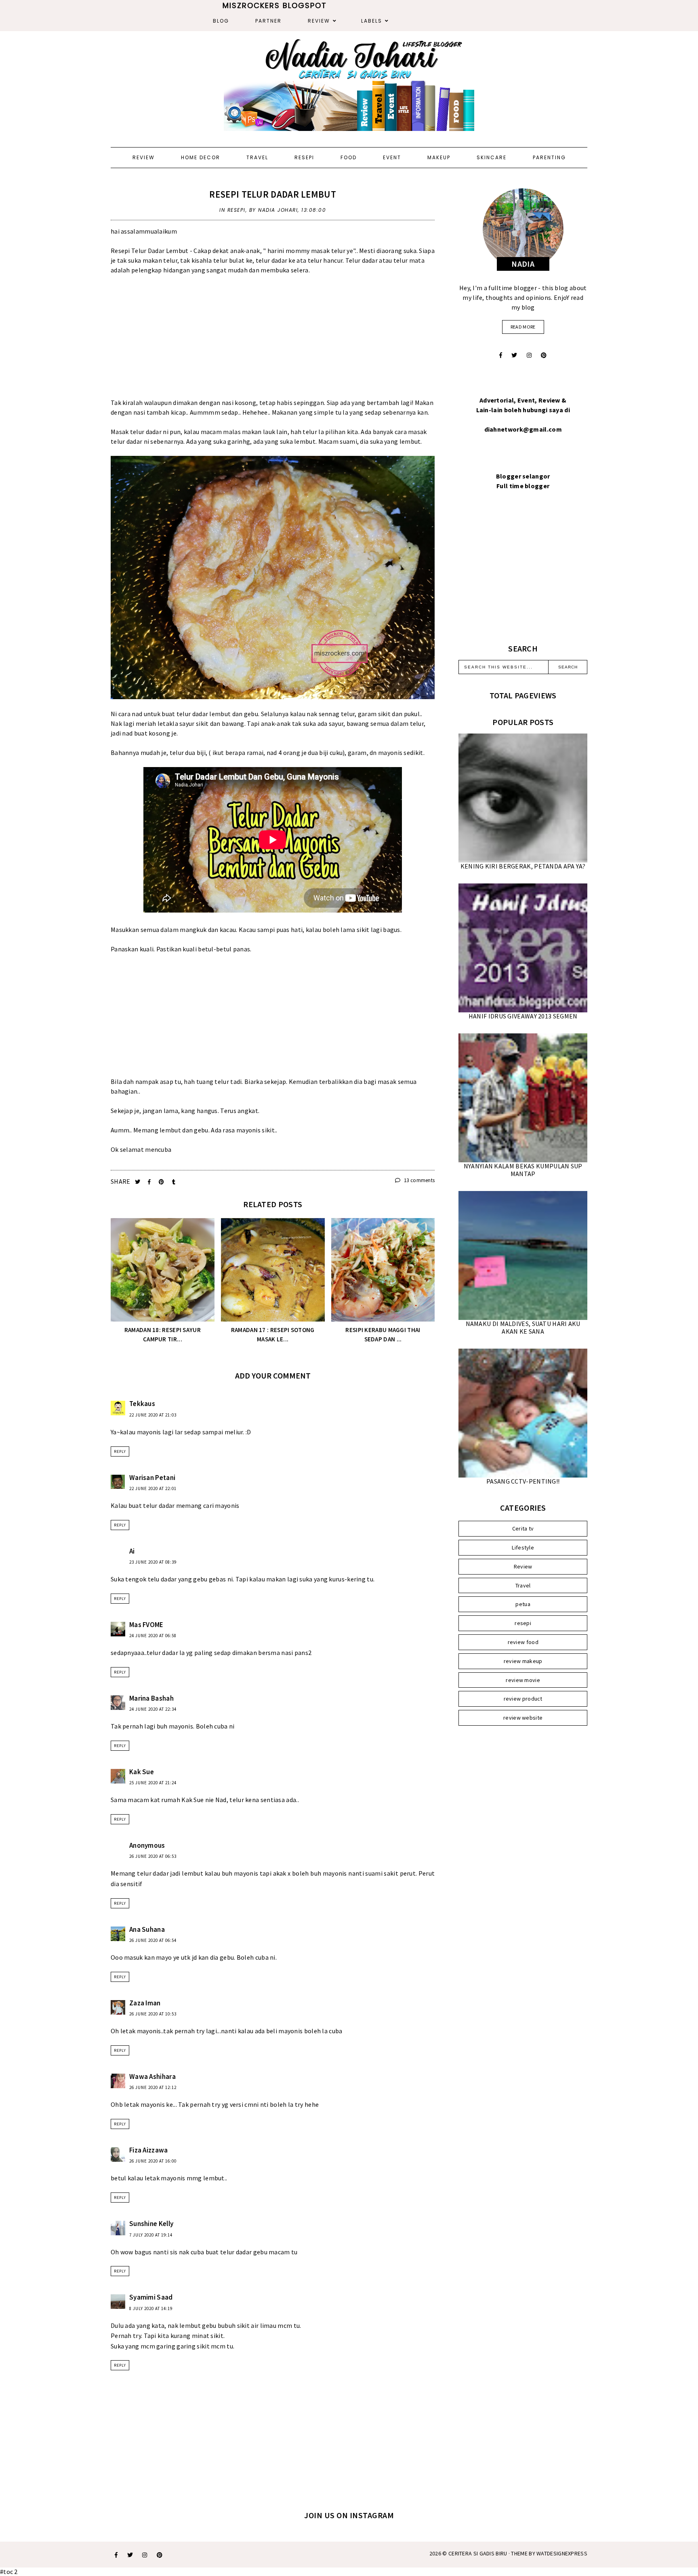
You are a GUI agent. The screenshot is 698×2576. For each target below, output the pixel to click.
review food (523, 1642)
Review (319, 21)
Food (349, 157)
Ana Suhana (147, 1929)
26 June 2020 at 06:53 (153, 1856)
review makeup (523, 1661)
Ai (132, 1551)
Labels (372, 21)
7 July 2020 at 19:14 (151, 2235)
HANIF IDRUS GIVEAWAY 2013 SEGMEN (523, 1016)
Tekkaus (142, 1404)
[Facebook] (501, 355)
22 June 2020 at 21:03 (153, 1415)
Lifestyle (523, 1547)
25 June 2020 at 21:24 (153, 1783)
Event (392, 157)
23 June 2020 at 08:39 (153, 1562)
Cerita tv (523, 1528)
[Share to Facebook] (150, 1182)
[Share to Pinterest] (162, 1182)
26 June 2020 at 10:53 (153, 2014)
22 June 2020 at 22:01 (153, 1488)
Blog (221, 21)
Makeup (439, 157)
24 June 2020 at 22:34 (153, 1709)
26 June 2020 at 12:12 (153, 2087)
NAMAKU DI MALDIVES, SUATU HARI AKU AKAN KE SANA (523, 1327)
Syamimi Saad (151, 2297)
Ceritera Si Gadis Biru (478, 2553)
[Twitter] (514, 355)
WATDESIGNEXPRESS (562, 2553)
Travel (257, 157)
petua (523, 1604)
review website (523, 1718)
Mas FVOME (146, 1625)
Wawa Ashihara (152, 2076)
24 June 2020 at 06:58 (153, 1636)
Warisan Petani (152, 1478)
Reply (120, 1451)
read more (523, 327)
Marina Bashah (151, 1698)
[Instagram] (529, 355)
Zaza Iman (145, 2003)
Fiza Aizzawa (149, 2150)
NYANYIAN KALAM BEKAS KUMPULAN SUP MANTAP (523, 1170)
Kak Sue (142, 1772)
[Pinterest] (544, 355)
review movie (523, 1680)
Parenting (549, 157)
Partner (268, 21)
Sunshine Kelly (151, 2224)
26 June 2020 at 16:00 (153, 2161)
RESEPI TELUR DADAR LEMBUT (273, 194)
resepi (237, 210)
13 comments (419, 1180)
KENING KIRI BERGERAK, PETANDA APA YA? (523, 866)
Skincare (492, 157)
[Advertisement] (273, 341)
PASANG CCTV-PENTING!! (523, 1481)
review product (523, 1699)
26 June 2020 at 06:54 (153, 1940)
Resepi (304, 157)
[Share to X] (138, 1182)
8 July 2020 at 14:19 (151, 2308)
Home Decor (201, 157)
